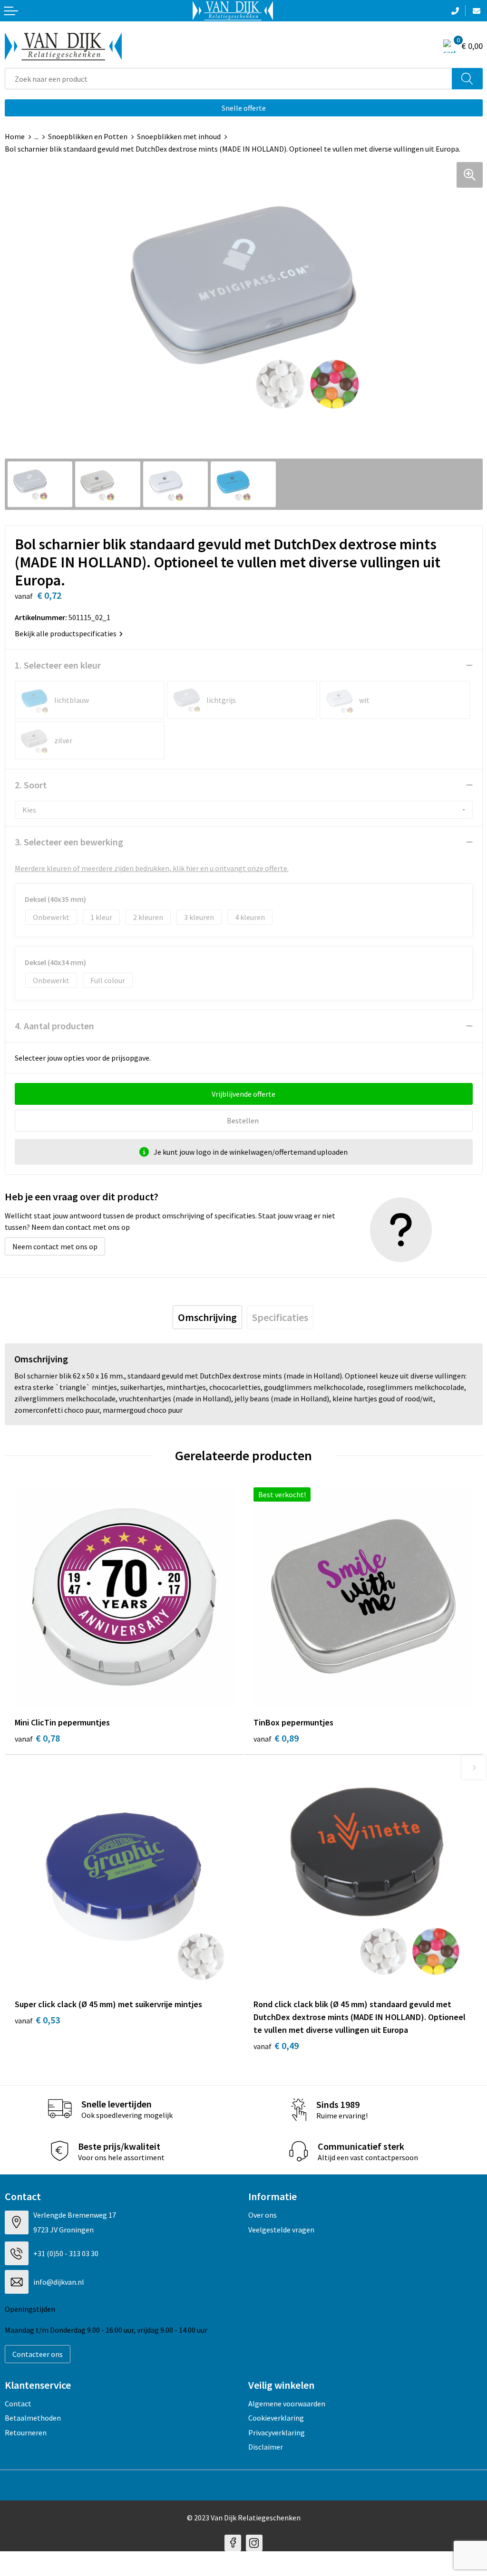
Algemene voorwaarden (287, 2404)
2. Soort (31, 785)
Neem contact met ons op (55, 1246)
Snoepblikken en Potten (88, 136)
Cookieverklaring (276, 2418)
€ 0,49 (276, 2045)
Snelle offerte (244, 108)
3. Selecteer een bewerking (69, 842)
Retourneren (26, 2432)
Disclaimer (266, 2447)
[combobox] (229, 79)
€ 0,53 (37, 2020)
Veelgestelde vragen (281, 2230)
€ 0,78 (37, 1738)
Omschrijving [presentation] (207, 1317)
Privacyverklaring (277, 2432)
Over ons (263, 2215)
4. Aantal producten (54, 1026)
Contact (18, 2404)
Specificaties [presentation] (280, 1317)
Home (15, 136)
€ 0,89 (276, 1738)
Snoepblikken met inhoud (179, 136)
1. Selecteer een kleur (58, 665)
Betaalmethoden (33, 2418)
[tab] (207, 1317)
